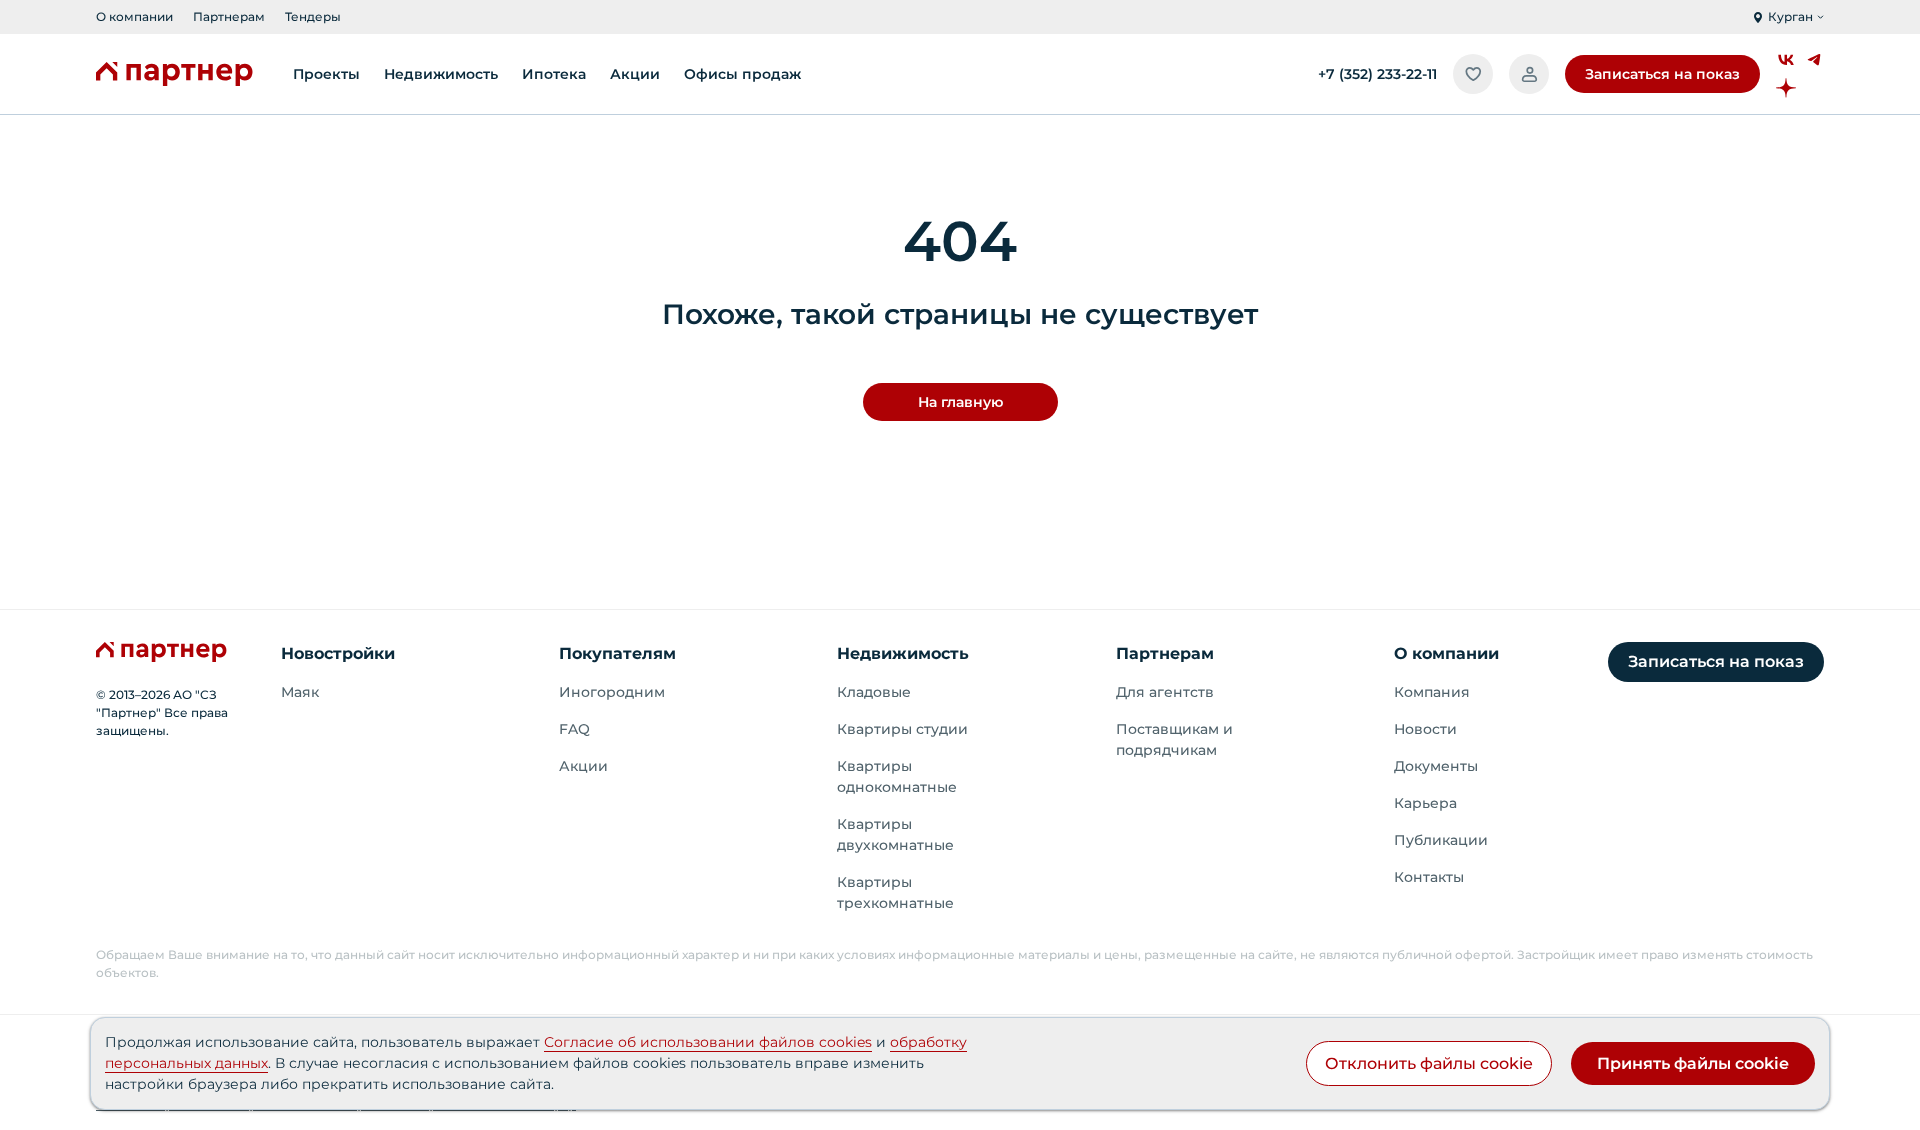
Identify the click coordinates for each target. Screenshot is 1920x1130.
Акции (583, 766)
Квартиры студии (902, 729)
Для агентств (1165, 692)
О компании (134, 16)
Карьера (1425, 803)
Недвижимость (903, 653)
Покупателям (617, 653)
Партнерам (229, 16)
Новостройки (338, 653)
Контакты (1429, 877)
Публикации (1441, 840)
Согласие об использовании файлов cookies (708, 1042)
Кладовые (874, 692)
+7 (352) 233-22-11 (1377, 74)
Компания (1432, 692)
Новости (1425, 729)
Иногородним (612, 692)
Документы (1436, 766)
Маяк (300, 692)
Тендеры (313, 16)
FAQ (574, 729)
